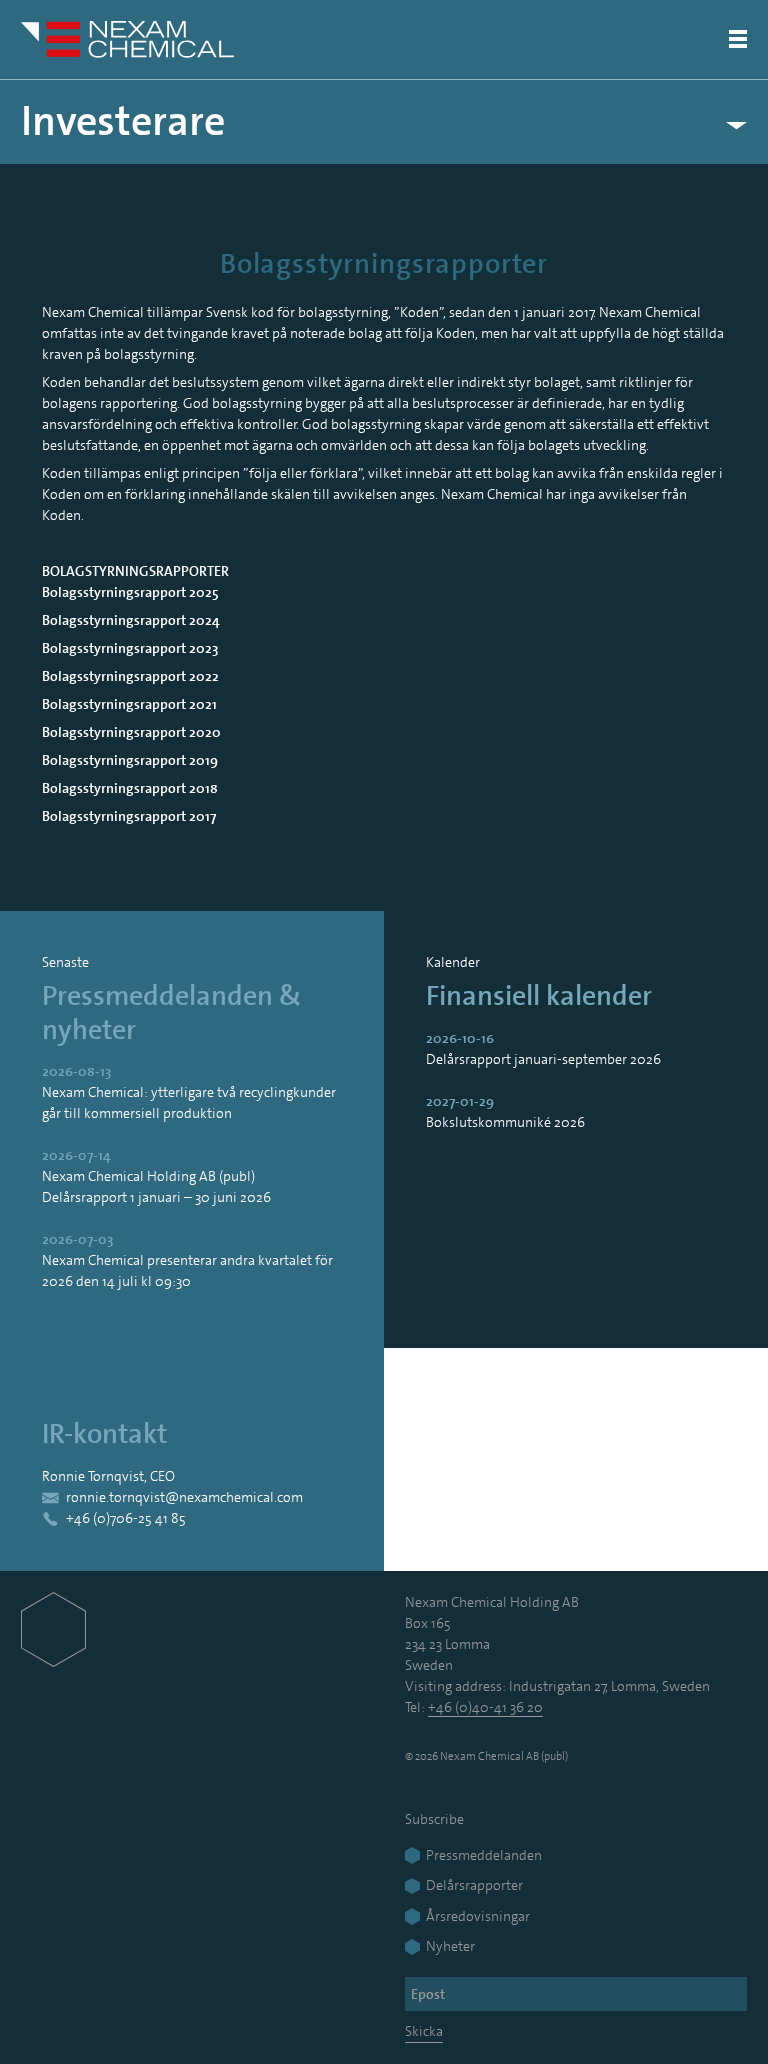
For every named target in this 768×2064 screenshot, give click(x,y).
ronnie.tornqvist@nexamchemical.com (184, 1497)
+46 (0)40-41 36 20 (485, 1707)
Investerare (123, 121)
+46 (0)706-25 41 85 (126, 1518)
